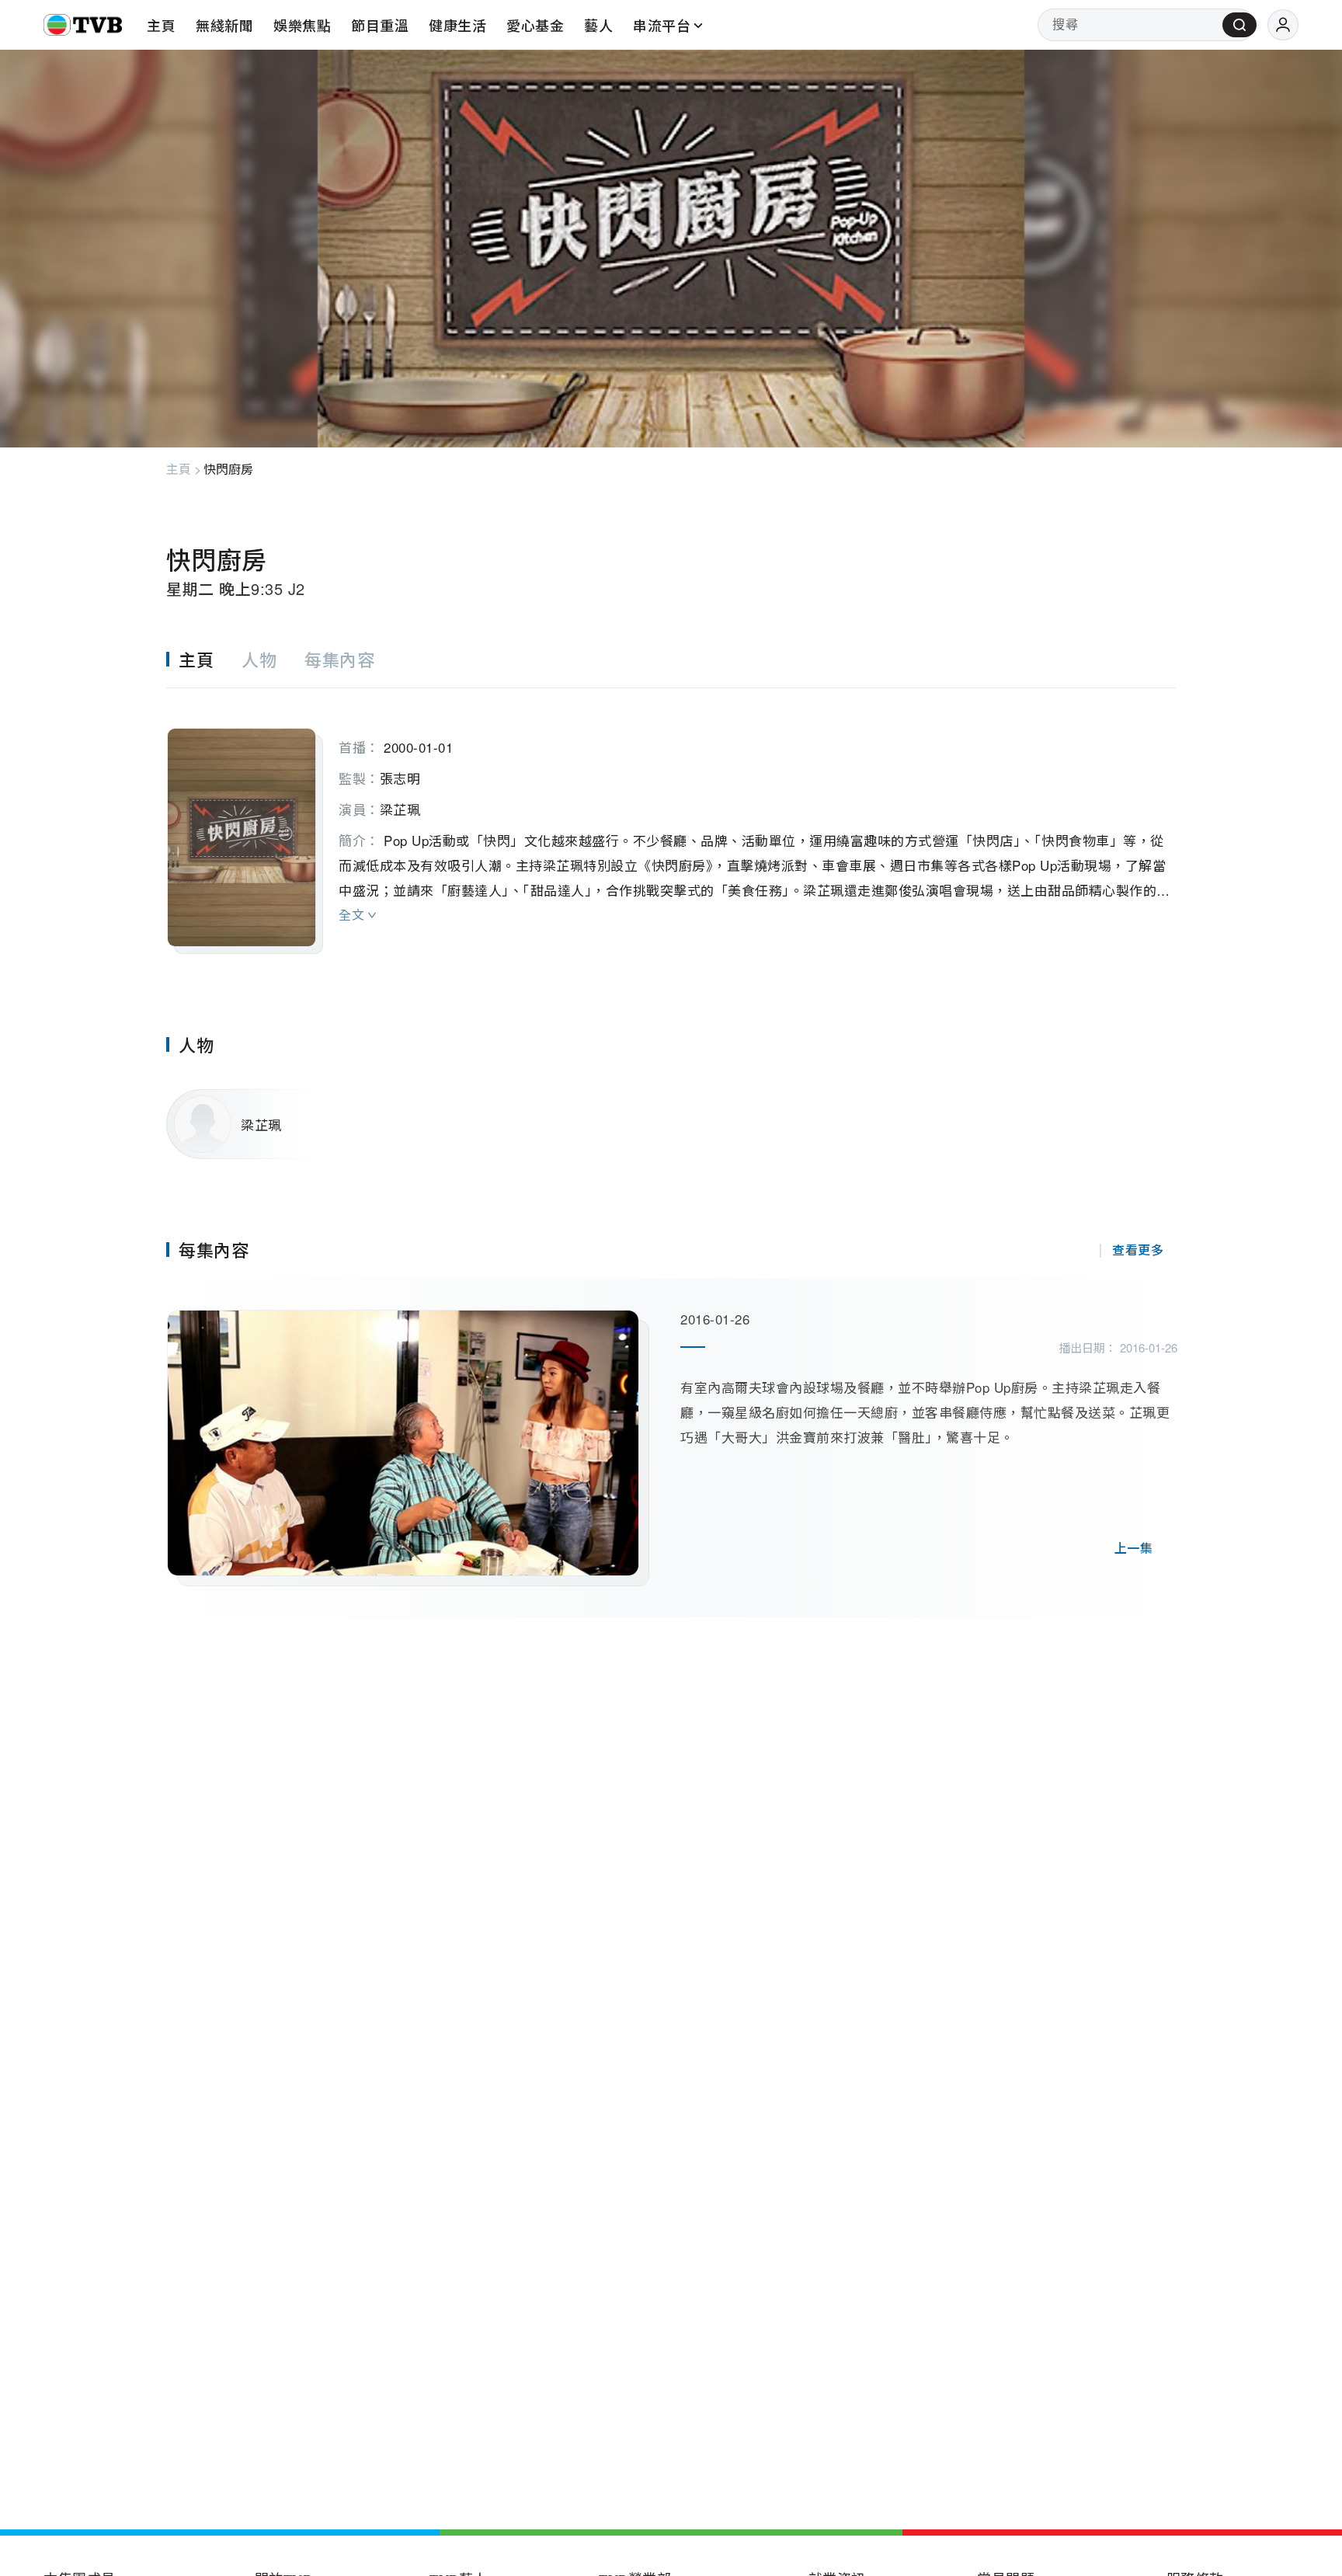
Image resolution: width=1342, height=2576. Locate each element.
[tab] (204, 659)
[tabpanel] (671, 821)
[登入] (1283, 25)
